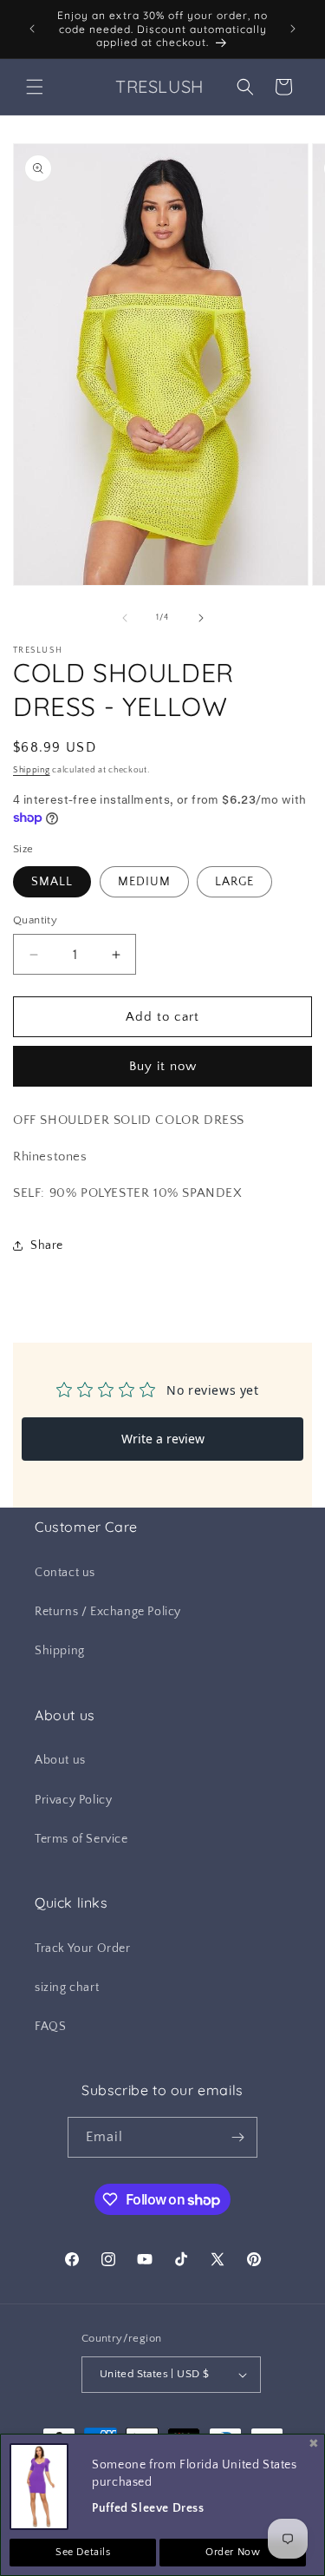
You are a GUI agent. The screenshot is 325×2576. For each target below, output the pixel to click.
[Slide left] (125, 618)
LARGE (234, 882)
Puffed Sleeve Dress (148, 2508)
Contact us (65, 1573)
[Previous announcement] (32, 29)
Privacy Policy (73, 1800)
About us (60, 1760)
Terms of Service (81, 1839)
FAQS (50, 2027)
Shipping (32, 770)
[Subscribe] (237, 2137)
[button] (35, 87)
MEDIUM (144, 882)
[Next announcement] (293, 29)
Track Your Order (83, 1948)
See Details (83, 2552)
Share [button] (47, 1245)
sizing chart (67, 1988)
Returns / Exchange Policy (108, 1612)
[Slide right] (201, 618)
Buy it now (163, 1066)
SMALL (52, 882)
